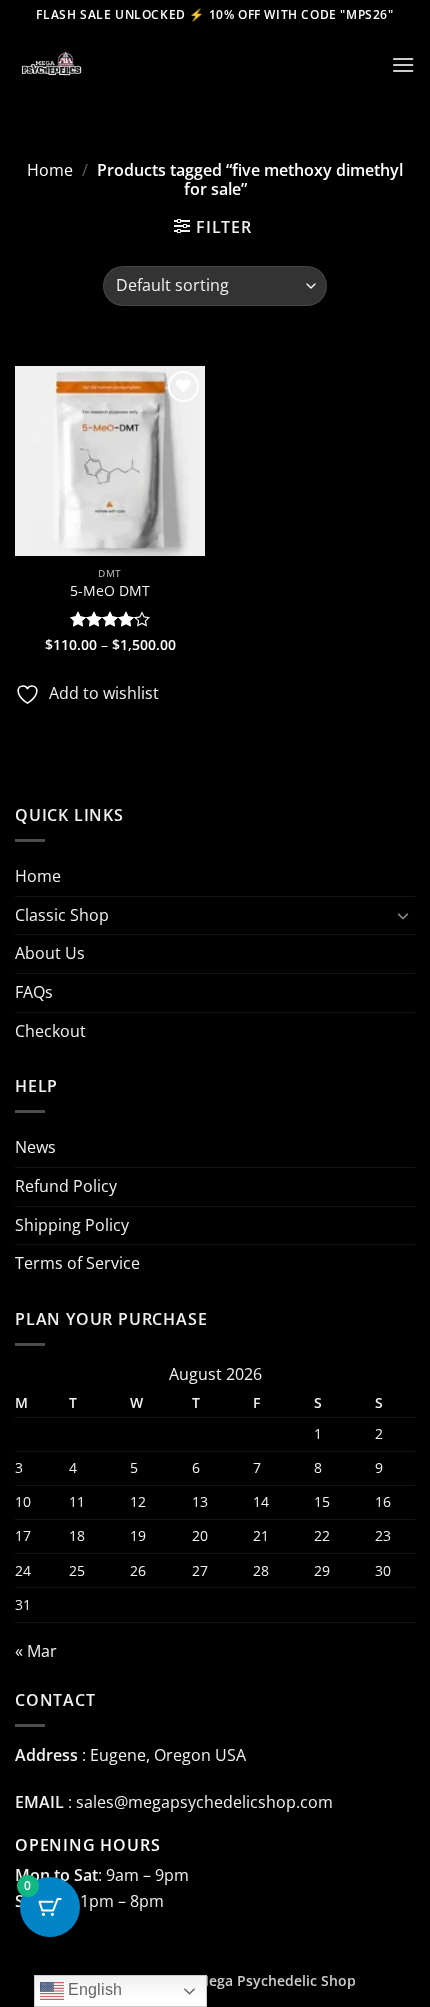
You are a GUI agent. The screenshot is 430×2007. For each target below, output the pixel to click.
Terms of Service (77, 1263)
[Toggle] (403, 915)
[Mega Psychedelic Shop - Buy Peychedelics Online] (115, 65)
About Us (50, 953)
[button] (403, 64)
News (35, 1147)
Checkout (50, 1031)
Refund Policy (66, 1186)
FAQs (34, 992)
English (93, 1989)
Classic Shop (62, 915)
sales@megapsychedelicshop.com (204, 1802)
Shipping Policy (72, 1225)
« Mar (36, 1651)
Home (50, 170)
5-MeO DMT (110, 591)
